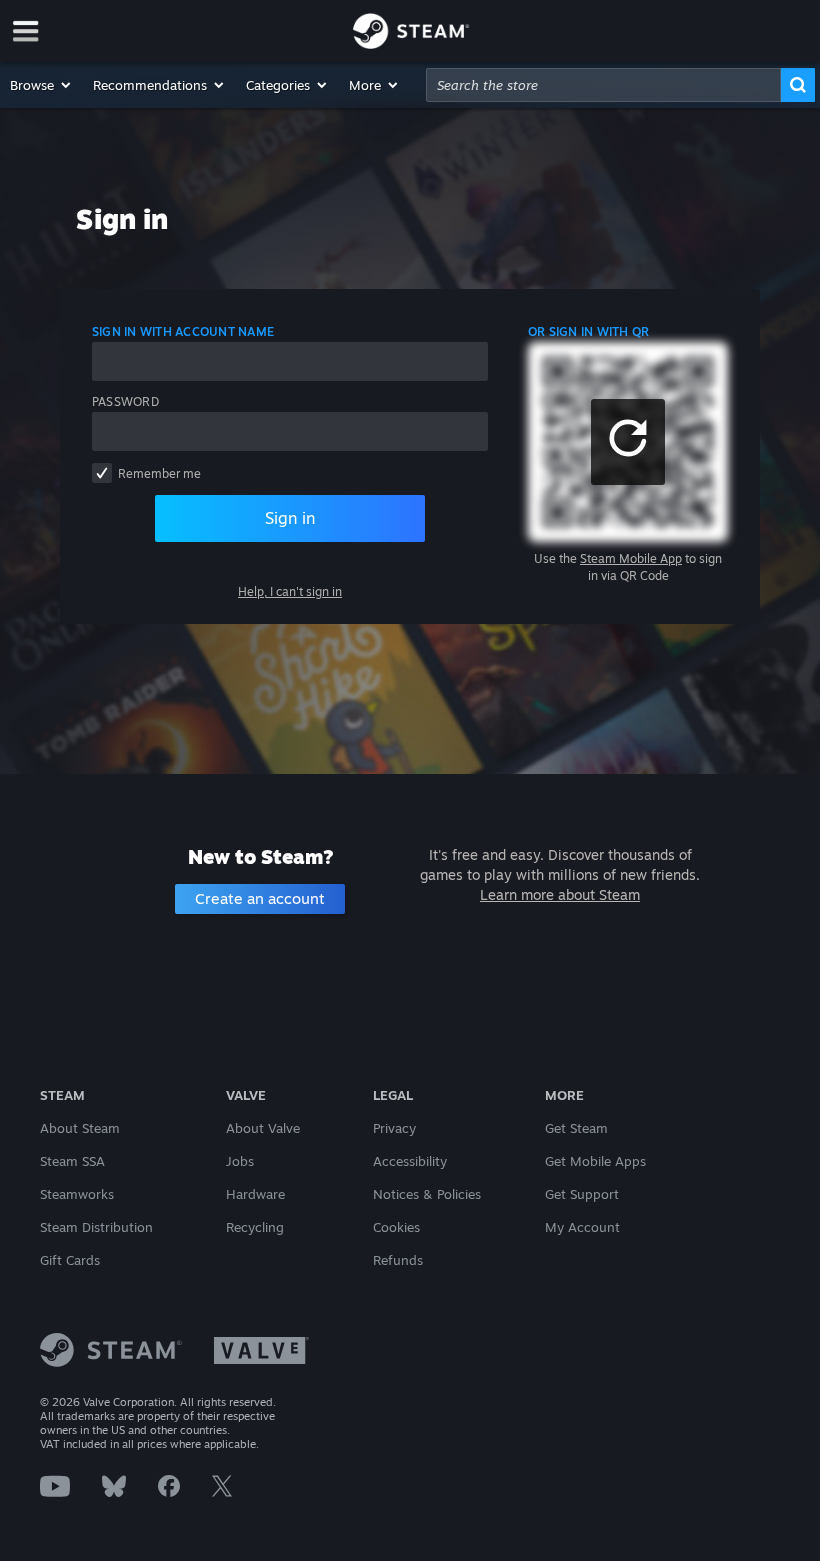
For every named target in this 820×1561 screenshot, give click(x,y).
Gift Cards (70, 1260)
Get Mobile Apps (595, 1161)
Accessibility (410, 1161)
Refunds (398, 1260)
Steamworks (77, 1194)
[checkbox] (102, 473)
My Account (582, 1227)
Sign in (290, 518)
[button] (41, 85)
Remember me (159, 473)
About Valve (263, 1128)
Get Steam (576, 1128)
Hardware (255, 1194)
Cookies (396, 1227)
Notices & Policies (427, 1194)
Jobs (240, 1161)
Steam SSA (72, 1161)
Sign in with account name (183, 331)
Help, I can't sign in (290, 591)
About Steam (80, 1128)
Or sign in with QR (588, 331)
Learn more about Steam (560, 894)
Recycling (255, 1227)
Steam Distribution (96, 1227)
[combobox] (603, 85)
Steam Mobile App (631, 558)
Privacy (394, 1128)
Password (125, 401)
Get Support (582, 1194)
